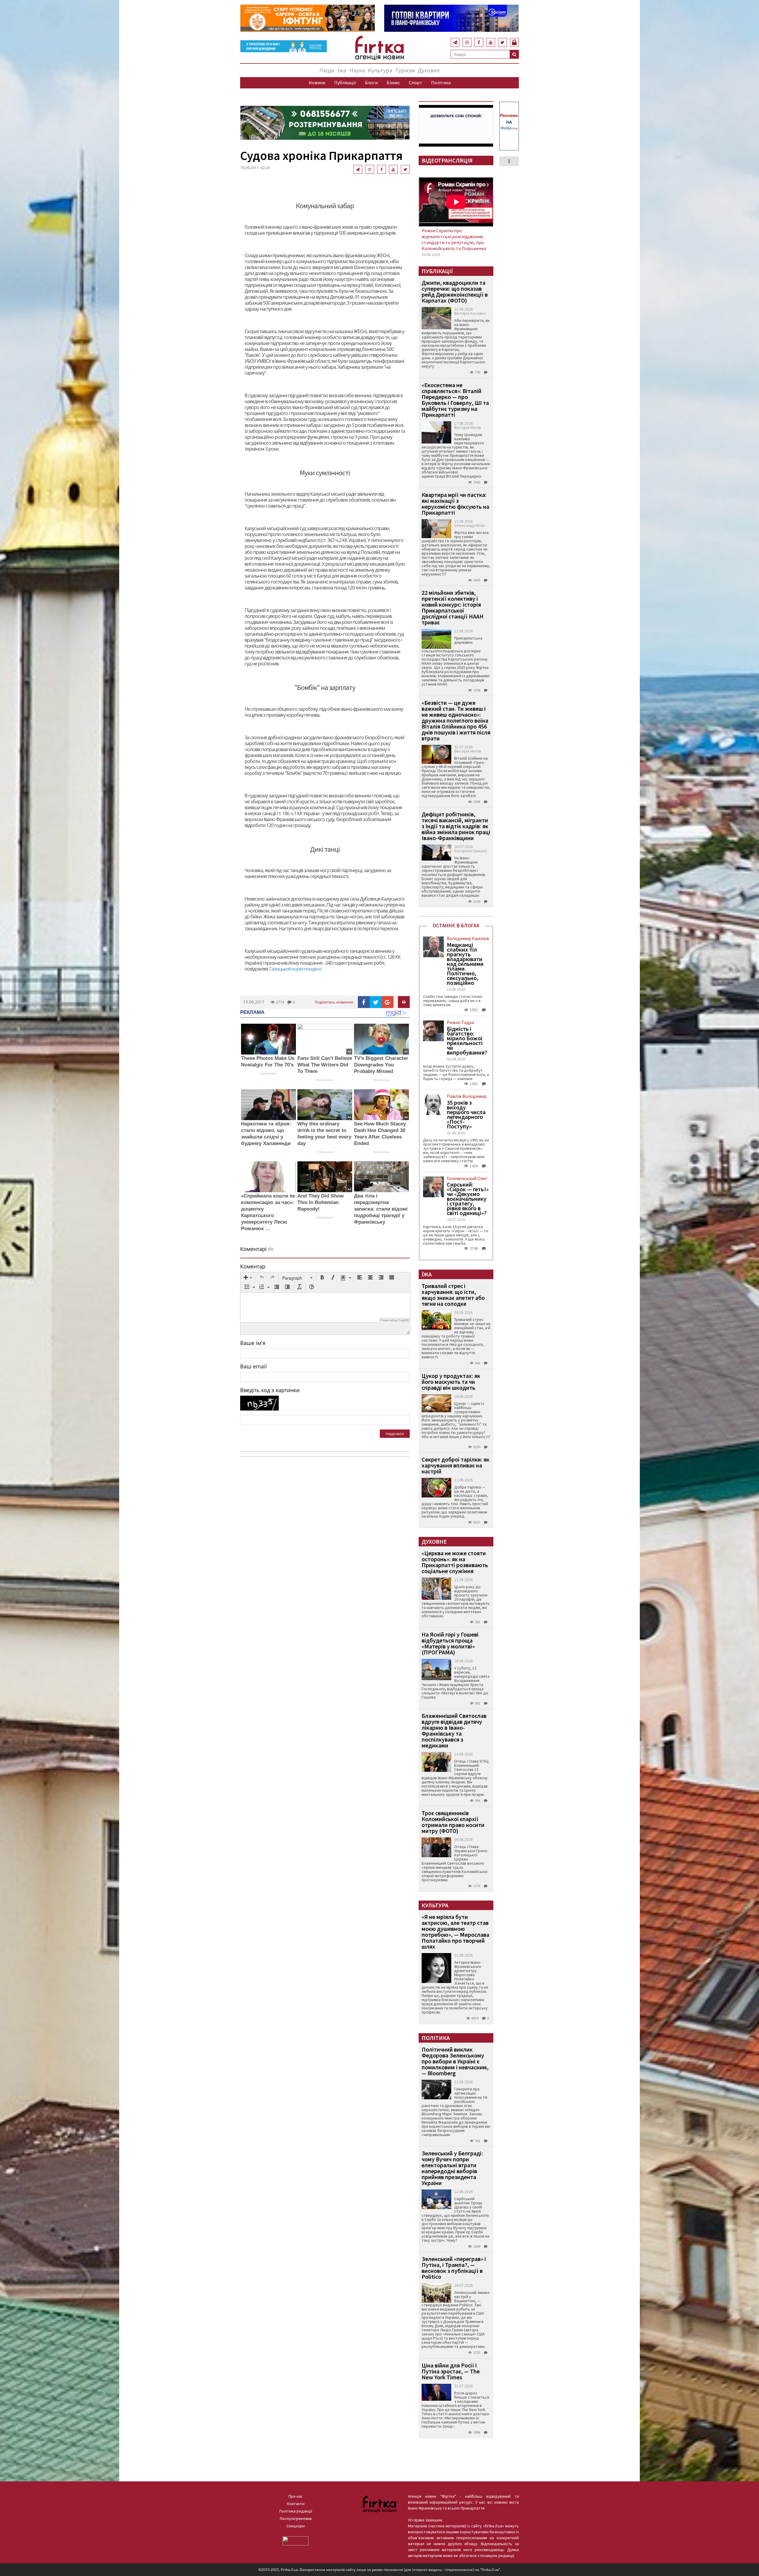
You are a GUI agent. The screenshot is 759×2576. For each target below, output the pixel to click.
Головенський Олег (467, 1178)
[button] (248, 1278)
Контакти (296, 2504)
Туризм (405, 70)
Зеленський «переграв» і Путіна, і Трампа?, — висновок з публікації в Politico (454, 2268)
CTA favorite (325, 1152)
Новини (317, 82)
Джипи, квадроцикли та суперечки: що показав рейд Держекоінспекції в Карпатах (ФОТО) (455, 291)
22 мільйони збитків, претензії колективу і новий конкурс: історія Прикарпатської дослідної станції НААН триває (453, 607)
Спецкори (296, 2526)
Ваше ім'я (253, 1343)
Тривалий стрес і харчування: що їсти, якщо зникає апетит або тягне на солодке (453, 1295)
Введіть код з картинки (270, 1390)
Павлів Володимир (467, 1096)
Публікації (345, 82)
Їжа (342, 70)
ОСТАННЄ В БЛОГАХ (456, 925)
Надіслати (395, 1434)
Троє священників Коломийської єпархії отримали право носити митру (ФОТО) (453, 1822)
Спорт (416, 82)
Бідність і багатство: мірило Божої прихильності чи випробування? (467, 1041)
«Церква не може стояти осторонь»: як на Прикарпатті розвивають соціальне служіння (455, 1562)
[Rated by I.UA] (296, 2540)
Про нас (296, 2496)
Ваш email (253, 1366)
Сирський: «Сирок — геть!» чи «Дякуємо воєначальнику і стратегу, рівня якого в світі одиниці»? (468, 1199)
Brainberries (268, 1073)
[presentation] (248, 1278)
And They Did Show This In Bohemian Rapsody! (320, 1202)
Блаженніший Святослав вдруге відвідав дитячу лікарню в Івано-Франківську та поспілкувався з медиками (454, 1730)
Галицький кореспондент (295, 969)
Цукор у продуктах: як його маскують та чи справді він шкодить (451, 1382)
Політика (441, 82)
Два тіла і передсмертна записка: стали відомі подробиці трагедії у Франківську (381, 1209)
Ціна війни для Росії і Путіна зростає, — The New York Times (451, 2371)
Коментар (253, 1266)
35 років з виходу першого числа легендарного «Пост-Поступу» (466, 1114)
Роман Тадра (460, 1022)
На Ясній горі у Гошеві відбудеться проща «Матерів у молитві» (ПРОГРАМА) (450, 1643)
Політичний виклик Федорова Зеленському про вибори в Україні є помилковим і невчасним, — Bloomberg (455, 2061)
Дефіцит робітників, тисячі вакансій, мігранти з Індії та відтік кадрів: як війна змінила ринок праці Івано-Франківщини (456, 826)
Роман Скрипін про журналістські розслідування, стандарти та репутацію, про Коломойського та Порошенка (454, 239)
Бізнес (393, 82)
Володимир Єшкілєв (468, 938)
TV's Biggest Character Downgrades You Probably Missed (381, 1065)
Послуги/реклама (296, 2518)
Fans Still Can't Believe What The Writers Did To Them (325, 1065)
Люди (327, 70)
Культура (380, 70)
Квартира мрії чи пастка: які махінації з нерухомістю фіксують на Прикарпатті (455, 504)
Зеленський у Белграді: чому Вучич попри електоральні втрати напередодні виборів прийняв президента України (452, 2168)
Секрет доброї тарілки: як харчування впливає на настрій (456, 1465)
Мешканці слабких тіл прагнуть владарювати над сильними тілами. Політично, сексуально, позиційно (465, 964)
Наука (357, 70)
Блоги (371, 82)
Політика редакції (296, 2511)
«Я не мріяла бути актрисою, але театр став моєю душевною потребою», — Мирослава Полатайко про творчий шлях (455, 1932)
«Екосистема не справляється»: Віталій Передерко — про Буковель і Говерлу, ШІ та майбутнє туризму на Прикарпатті (455, 400)
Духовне (429, 70)
